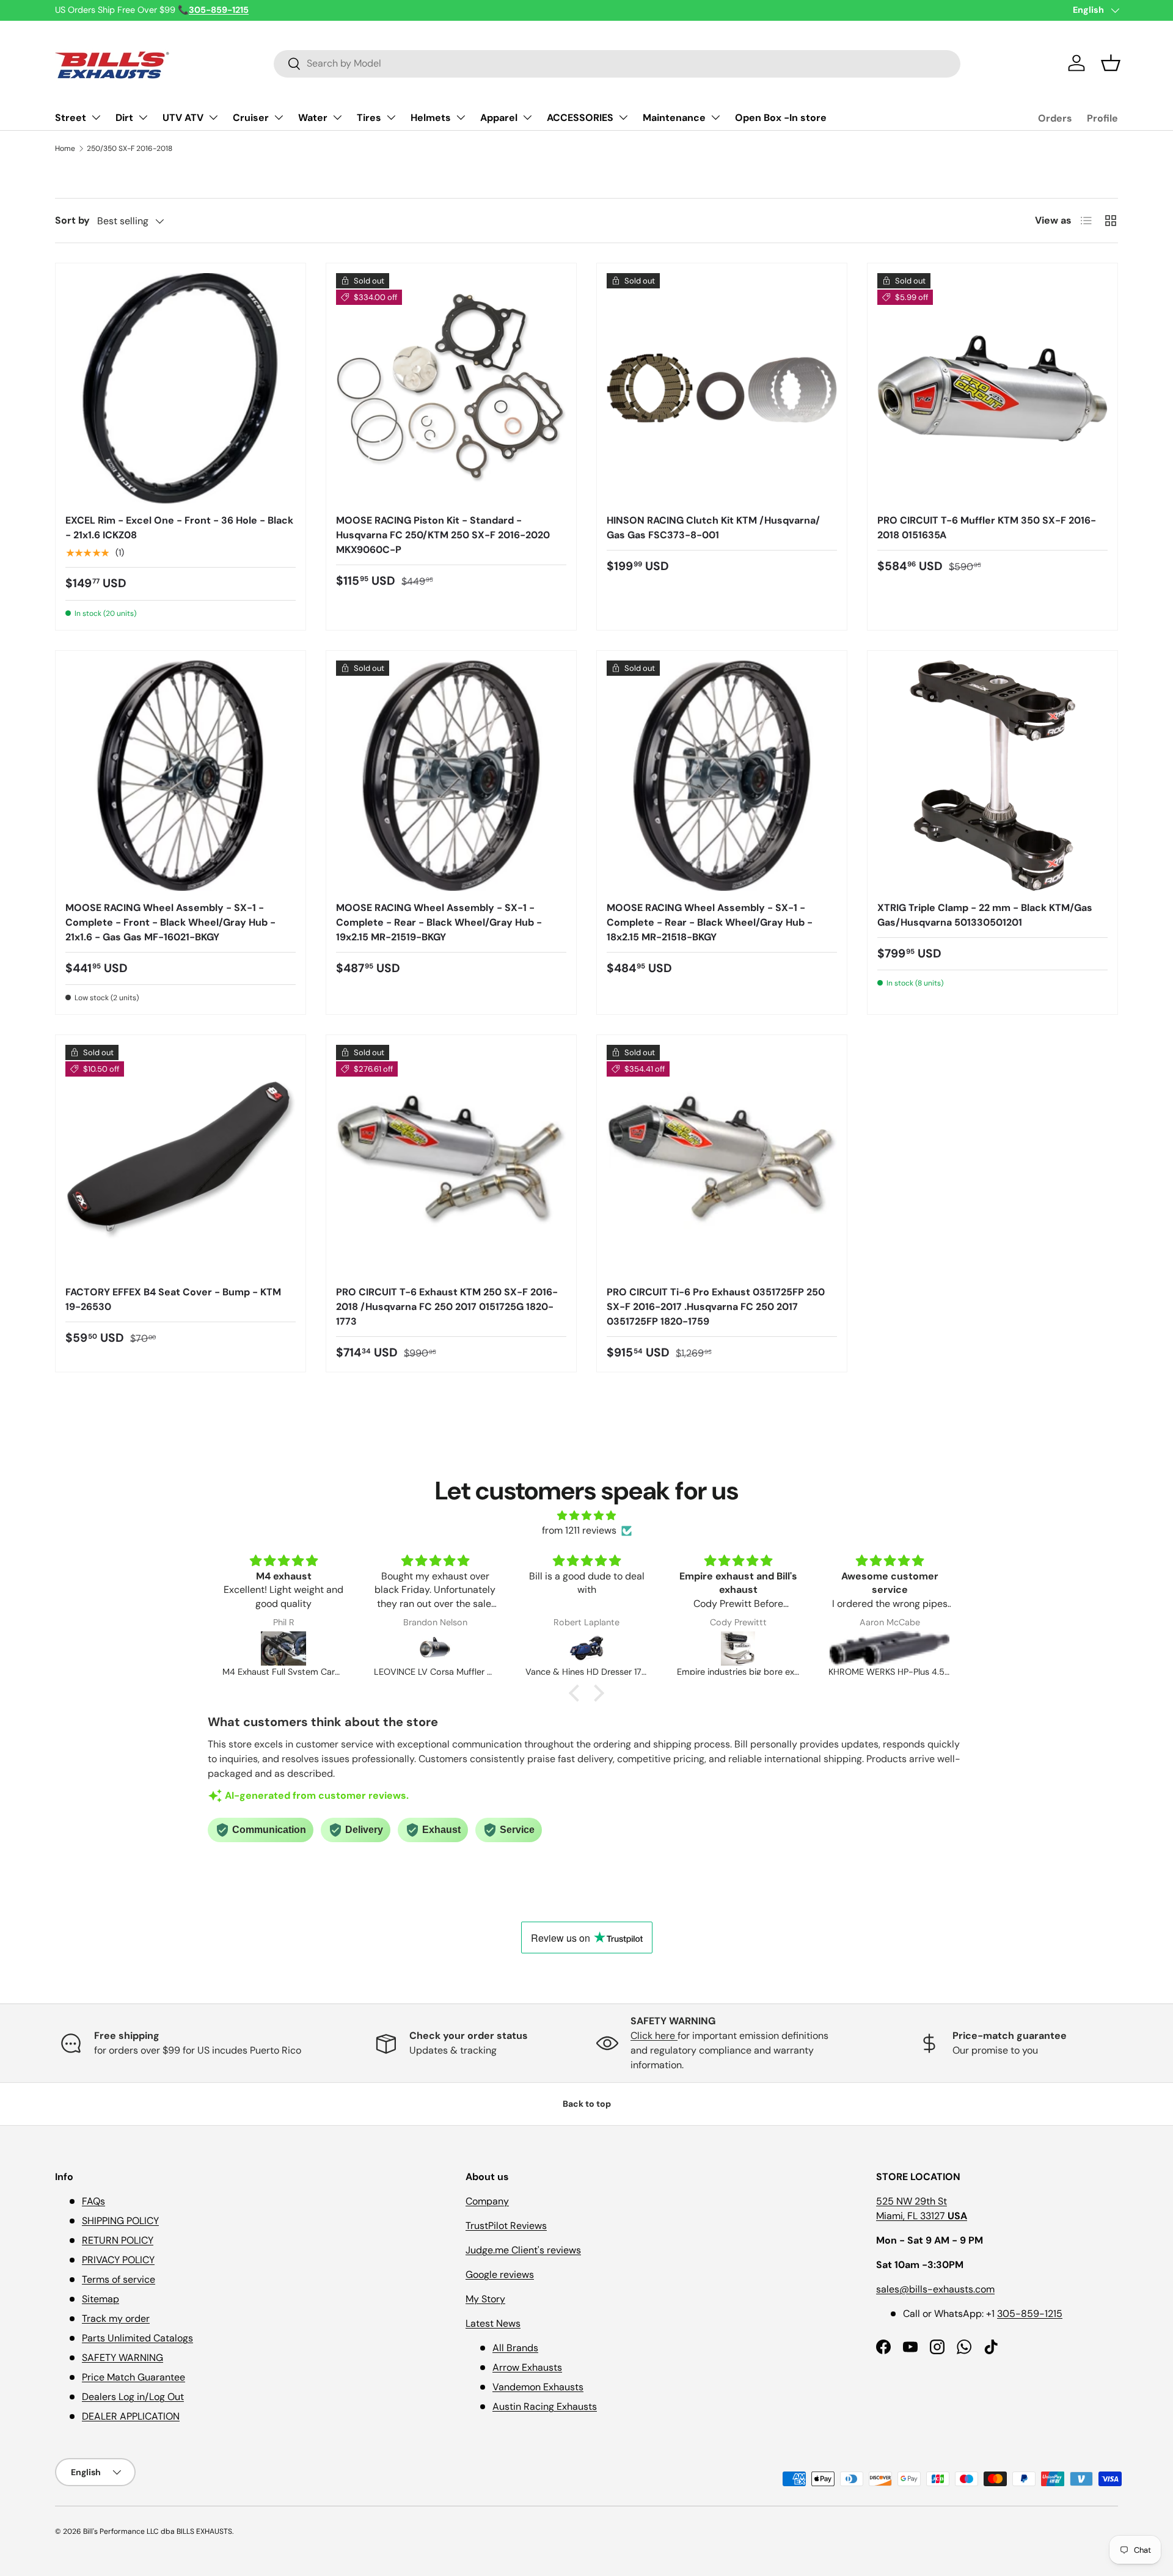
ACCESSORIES (580, 118)
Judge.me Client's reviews (523, 2250)
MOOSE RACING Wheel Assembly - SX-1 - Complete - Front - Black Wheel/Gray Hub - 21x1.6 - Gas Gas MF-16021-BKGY (170, 922)
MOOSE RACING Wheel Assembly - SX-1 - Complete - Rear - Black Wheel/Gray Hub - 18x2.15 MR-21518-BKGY (710, 922)
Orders (1055, 118)
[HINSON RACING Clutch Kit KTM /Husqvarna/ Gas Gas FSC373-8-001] (722, 388)
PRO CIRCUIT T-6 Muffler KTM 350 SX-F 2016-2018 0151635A (987, 528)
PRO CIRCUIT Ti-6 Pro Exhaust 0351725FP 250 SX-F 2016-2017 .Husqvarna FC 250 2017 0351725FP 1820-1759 (716, 1307)
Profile (1102, 118)
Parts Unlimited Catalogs (137, 2338)
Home (65, 148)
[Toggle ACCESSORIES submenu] (623, 117)
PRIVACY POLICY (118, 2260)
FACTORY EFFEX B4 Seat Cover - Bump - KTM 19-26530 (173, 1299)
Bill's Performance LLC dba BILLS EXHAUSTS (158, 2531)
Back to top (587, 2104)
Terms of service (119, 2279)
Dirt (124, 118)
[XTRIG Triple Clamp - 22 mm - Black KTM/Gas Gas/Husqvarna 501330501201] (992, 776)
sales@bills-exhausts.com (935, 2289)
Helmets (431, 118)
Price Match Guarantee (133, 2377)
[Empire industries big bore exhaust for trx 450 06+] (738, 1648)
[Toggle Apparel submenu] (527, 117)
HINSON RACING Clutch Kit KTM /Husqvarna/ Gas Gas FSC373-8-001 (713, 528)
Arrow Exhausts (527, 2367)
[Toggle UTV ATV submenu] (213, 117)
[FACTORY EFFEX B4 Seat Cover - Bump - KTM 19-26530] (181, 1160)
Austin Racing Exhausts (545, 2406)
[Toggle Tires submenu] (391, 117)
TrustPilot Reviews (506, 2226)
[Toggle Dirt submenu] (143, 117)
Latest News (493, 2323)
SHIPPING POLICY (120, 2221)
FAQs (93, 2201)
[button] (1111, 63)
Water (313, 118)
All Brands (515, 2348)
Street (71, 118)
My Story (485, 2299)
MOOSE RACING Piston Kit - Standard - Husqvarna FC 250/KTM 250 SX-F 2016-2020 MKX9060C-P (443, 535)
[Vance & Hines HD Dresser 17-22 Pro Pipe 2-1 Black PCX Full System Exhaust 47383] (586, 1648)
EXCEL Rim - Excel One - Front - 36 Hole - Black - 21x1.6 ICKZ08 (179, 528)
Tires (369, 118)
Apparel (499, 118)
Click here (654, 2036)
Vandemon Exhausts (538, 2387)
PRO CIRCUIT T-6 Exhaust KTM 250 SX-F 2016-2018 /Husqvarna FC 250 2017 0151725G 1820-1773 (447, 1307)
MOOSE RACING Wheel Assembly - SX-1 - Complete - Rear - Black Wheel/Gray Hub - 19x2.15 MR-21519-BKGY (439, 922)
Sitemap (100, 2299)
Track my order (116, 2318)
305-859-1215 (1030, 2314)
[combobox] (617, 63)
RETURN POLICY (118, 2240)
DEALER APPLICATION (131, 2416)
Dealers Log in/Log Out (133, 2397)
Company (487, 2201)
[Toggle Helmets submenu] (461, 117)
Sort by (72, 220)
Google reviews (500, 2274)
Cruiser (251, 118)
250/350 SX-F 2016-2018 (130, 148)
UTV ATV (183, 118)
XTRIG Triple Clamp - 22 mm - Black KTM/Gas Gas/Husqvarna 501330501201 (985, 915)
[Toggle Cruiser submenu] (279, 117)
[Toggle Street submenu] (96, 117)
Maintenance (674, 118)
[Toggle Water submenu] (337, 117)
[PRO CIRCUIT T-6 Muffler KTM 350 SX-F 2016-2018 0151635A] (992, 388)
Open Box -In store (781, 118)
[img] (586, 1516)
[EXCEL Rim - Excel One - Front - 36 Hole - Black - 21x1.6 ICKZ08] (181, 388)
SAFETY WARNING (122, 2358)
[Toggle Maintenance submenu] (715, 117)
